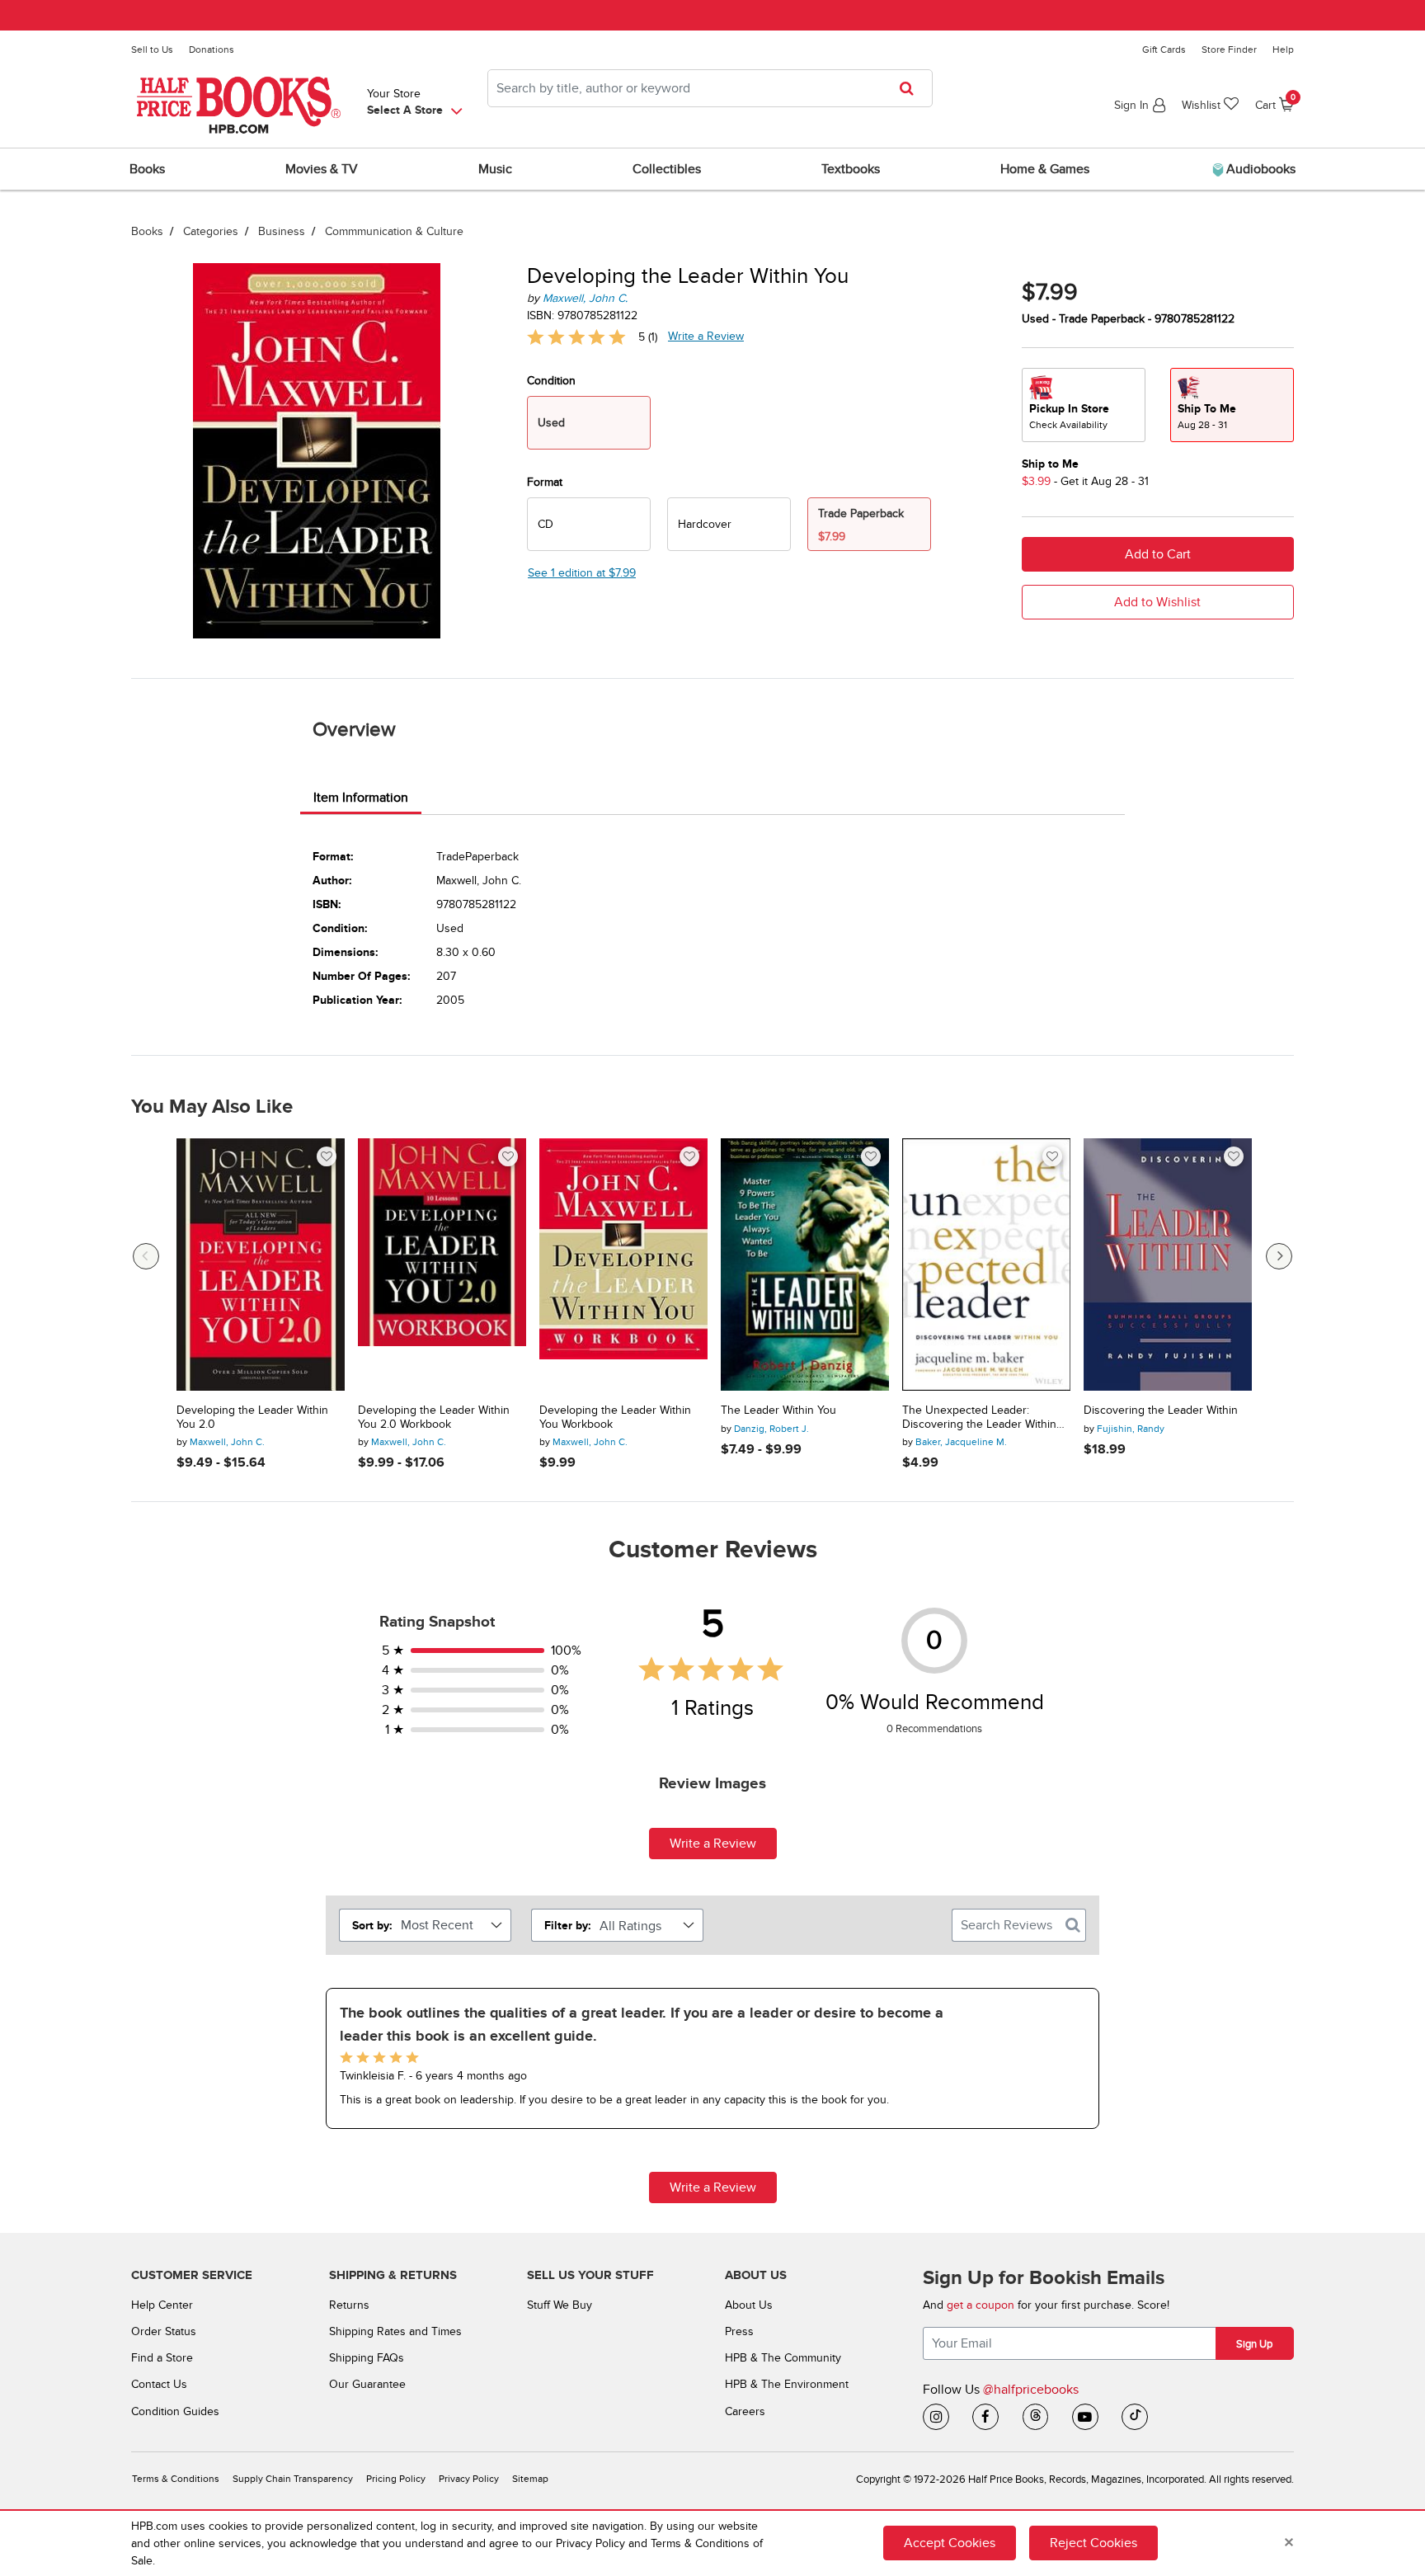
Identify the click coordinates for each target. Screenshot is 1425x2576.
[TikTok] (1135, 2417)
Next (1279, 1256)
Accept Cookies (950, 2543)
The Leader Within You (778, 1410)
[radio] (589, 524)
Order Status (164, 2331)
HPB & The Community (783, 2358)
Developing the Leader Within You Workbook (615, 1418)
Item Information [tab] (361, 798)
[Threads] (1036, 2417)
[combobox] (710, 88)
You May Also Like (212, 1107)
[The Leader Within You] (805, 1264)
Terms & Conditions (176, 2479)
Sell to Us (152, 49)
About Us (749, 2305)
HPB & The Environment (787, 2384)
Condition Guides (175, 2411)
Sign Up (1254, 2344)
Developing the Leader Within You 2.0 (252, 1418)
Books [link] (147, 169)
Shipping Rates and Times (395, 2331)
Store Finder (1229, 49)
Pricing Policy (396, 2479)
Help (1283, 49)
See (582, 573)
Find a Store (162, 2358)
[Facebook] (985, 2417)
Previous (146, 1256)
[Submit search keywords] (912, 88)
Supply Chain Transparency (293, 2479)
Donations (212, 49)
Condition (551, 381)
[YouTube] (1085, 2417)
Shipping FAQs (367, 2358)
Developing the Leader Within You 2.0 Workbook (434, 1418)
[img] (576, 337)
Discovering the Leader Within (1161, 1410)
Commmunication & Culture (394, 231)
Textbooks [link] (851, 169)
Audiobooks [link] (1259, 169)
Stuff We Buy (560, 2305)
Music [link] (495, 169)
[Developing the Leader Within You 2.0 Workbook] (442, 1264)
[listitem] (712, 2058)
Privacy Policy (469, 2479)
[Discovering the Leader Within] (1168, 1264)
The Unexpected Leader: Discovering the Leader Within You (979, 1418)
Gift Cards (1164, 49)
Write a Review (706, 336)
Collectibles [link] (667, 169)
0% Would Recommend (935, 1702)
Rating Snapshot (437, 1622)
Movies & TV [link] (322, 169)
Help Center (162, 2305)
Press (739, 2331)
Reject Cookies (1093, 2543)
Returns (349, 2305)
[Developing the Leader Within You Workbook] (623, 1264)
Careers (745, 2411)
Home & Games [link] (1045, 169)
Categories (211, 231)
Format (545, 482)
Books (147, 231)
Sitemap (530, 2479)
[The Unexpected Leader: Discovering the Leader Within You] (986, 1264)
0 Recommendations (934, 1729)
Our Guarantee (367, 2384)
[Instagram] (936, 2417)
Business (282, 231)
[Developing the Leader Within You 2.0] (261, 1264)
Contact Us (159, 2384)
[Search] (1073, 1925)
